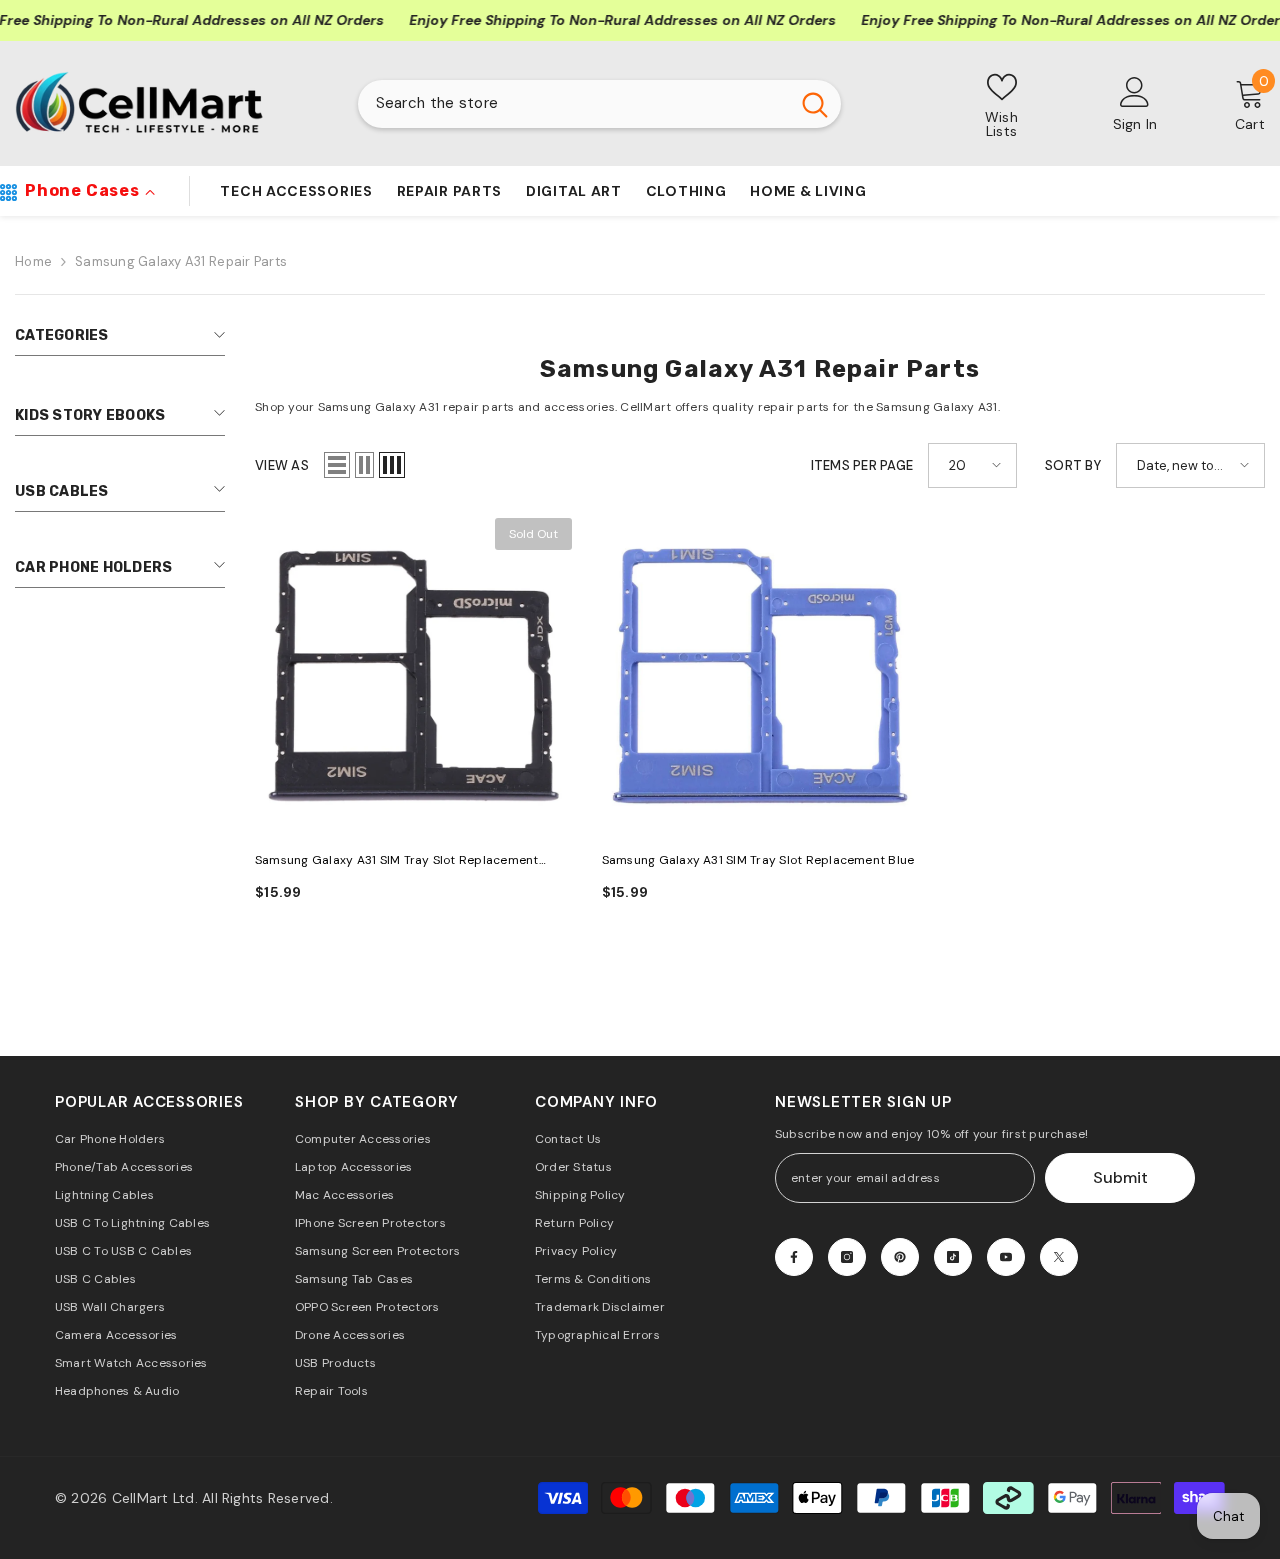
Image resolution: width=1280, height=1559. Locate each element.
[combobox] (573, 104)
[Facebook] (794, 1257)
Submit (1120, 1177)
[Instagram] (847, 1257)
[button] (337, 465)
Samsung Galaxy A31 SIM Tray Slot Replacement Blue (758, 860)
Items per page (862, 465)
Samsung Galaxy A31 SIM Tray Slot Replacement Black (397, 861)
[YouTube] (1006, 1257)
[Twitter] (1059, 1257)
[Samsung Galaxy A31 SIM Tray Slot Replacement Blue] (760, 676)
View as (282, 465)
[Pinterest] (900, 1257)
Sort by (1073, 465)
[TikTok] (953, 1257)
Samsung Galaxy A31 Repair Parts (181, 261)
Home (33, 261)
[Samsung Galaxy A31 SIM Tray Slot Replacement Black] (413, 676)
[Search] (599, 104)
